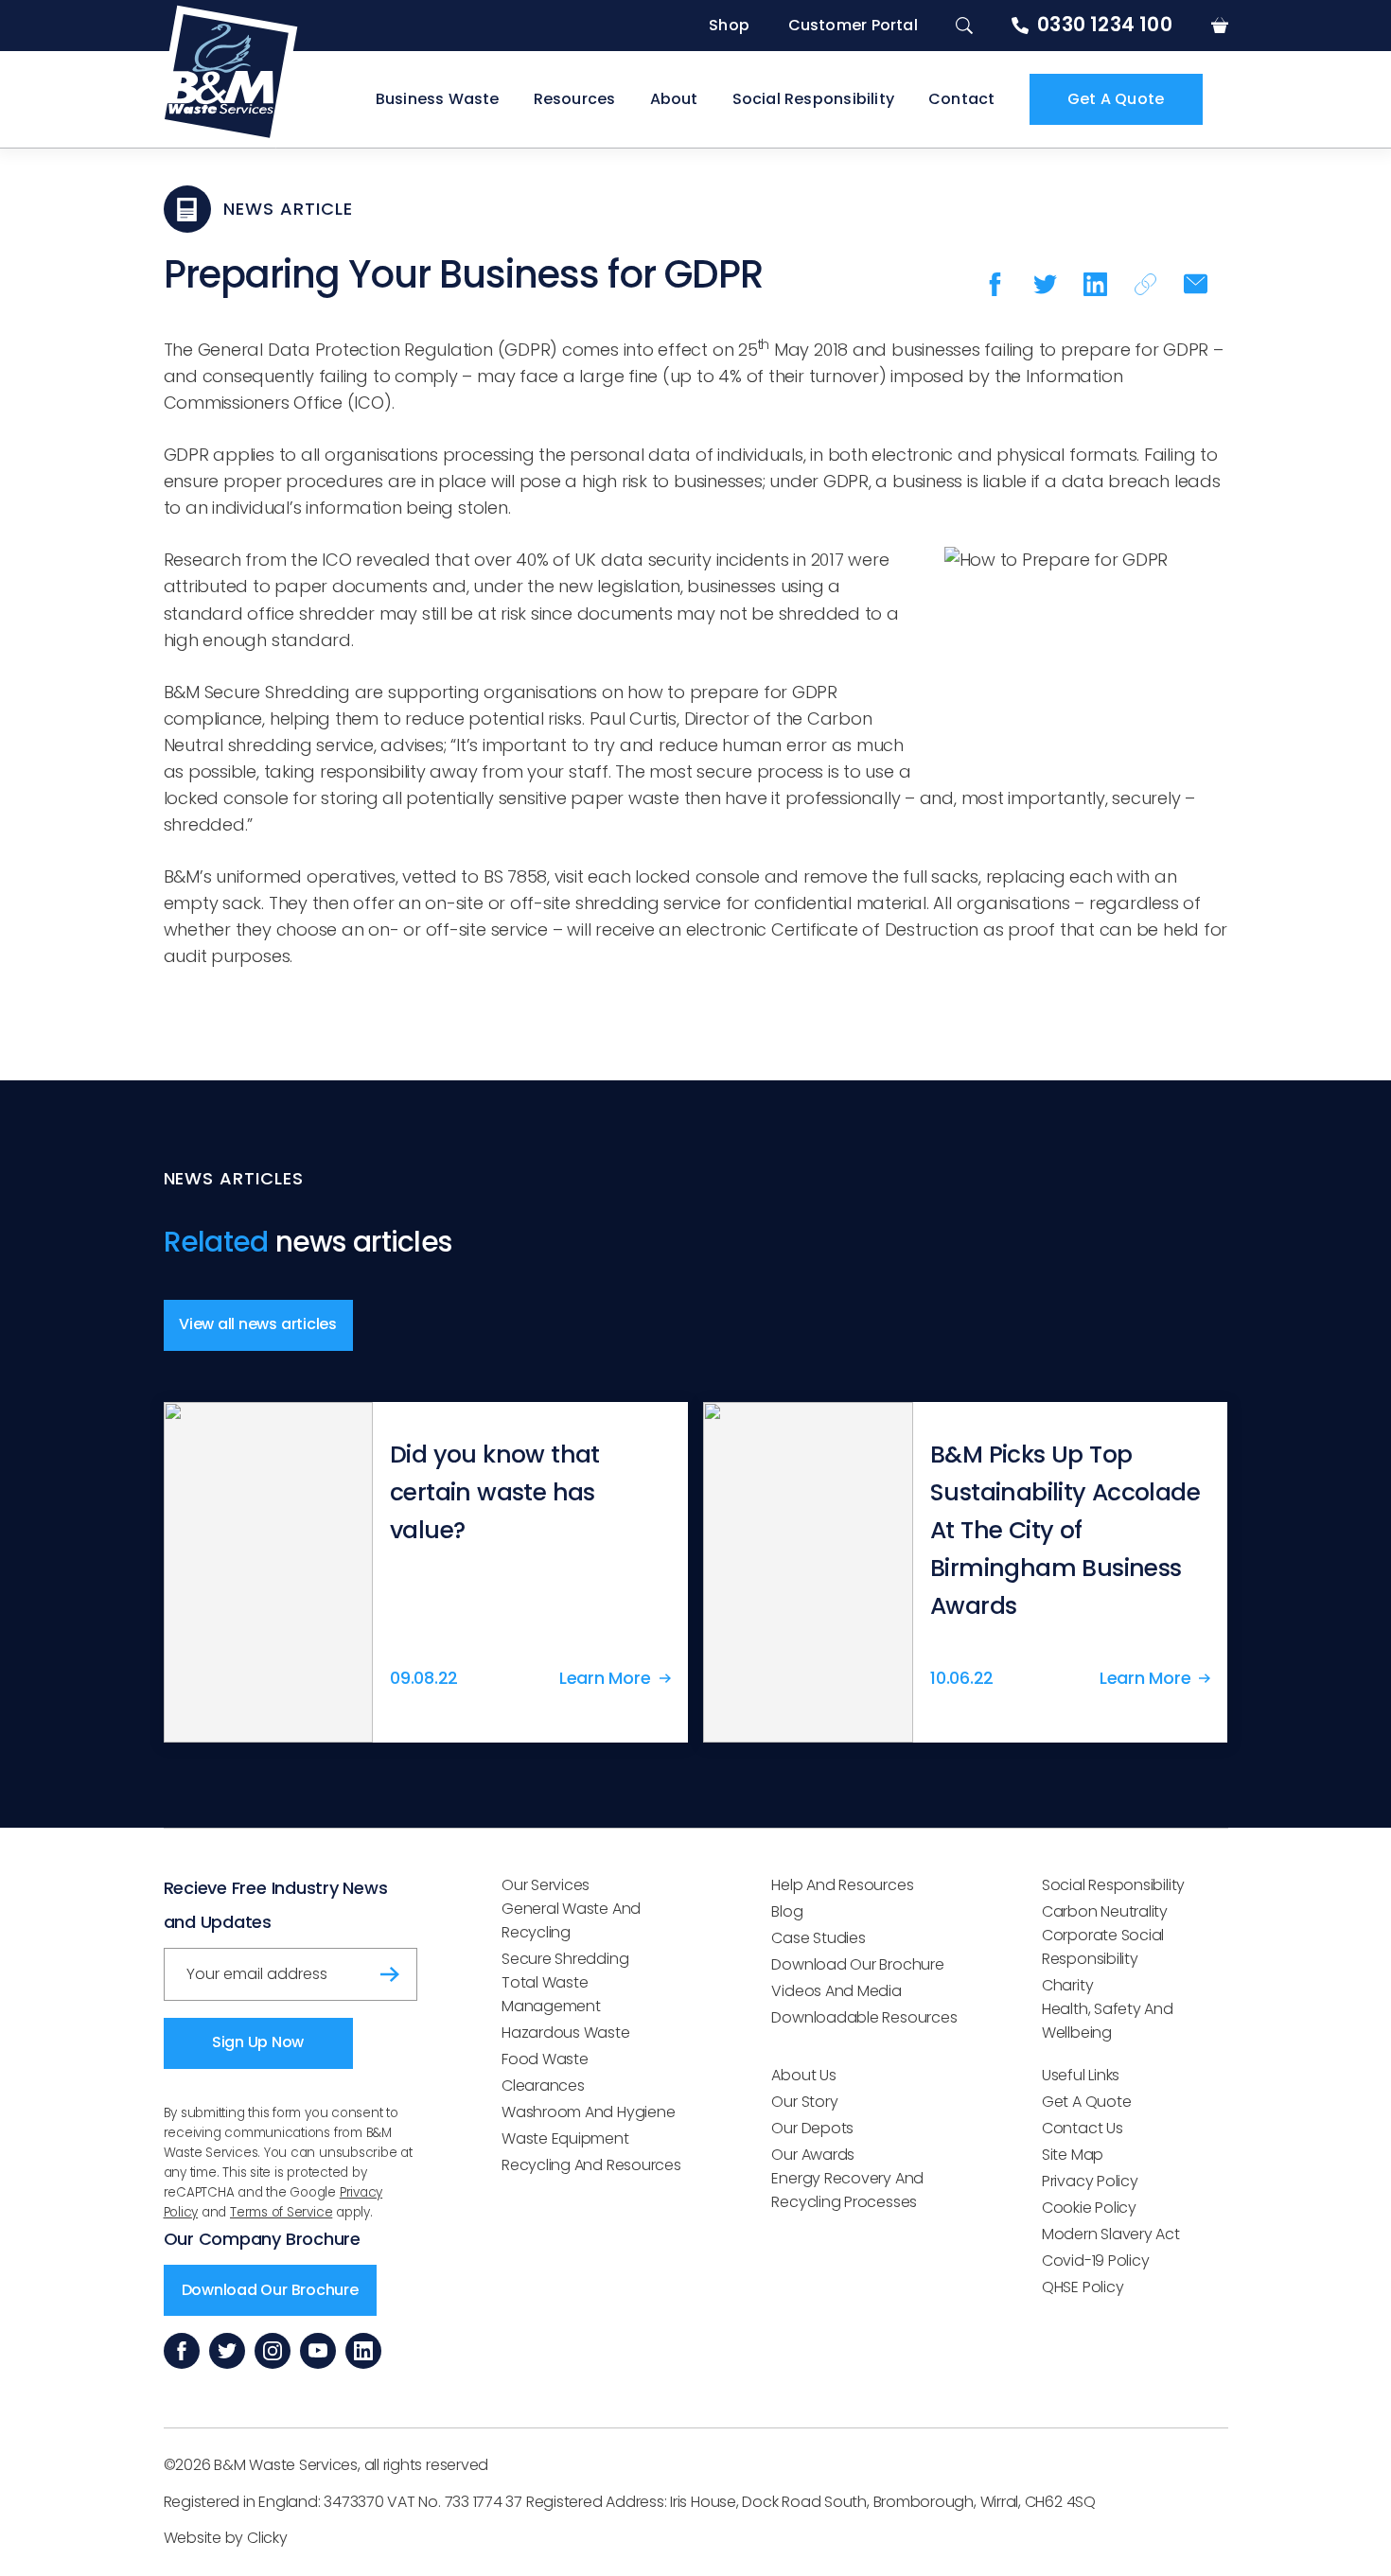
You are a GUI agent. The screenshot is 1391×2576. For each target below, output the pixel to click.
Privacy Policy (1090, 2181)
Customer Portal (853, 25)
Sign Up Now (258, 2042)
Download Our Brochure (270, 2290)
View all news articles (258, 1324)
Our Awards (813, 2155)
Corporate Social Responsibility (1103, 1947)
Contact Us (1083, 2128)
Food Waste (545, 2059)
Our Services (546, 1885)
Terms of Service (281, 2212)
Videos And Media (836, 1991)
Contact (961, 99)
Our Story (804, 2102)
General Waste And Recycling (571, 1920)
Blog (787, 1911)
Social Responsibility (813, 99)
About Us (803, 2075)
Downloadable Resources (864, 2017)
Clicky (267, 2538)
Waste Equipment (565, 2138)
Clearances (543, 2085)
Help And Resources (842, 1885)
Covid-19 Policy (1096, 2261)
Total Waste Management (551, 1994)
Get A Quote (1116, 99)
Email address (229, 1967)
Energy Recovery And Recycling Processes (847, 2190)
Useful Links (1081, 2075)
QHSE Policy (1083, 2287)
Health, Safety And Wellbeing (1108, 2021)
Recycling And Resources (591, 2165)
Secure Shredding (565, 1959)
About (674, 99)
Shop (729, 25)
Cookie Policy (1089, 2208)
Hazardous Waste (566, 2033)
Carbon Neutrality (1105, 1911)
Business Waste (438, 99)
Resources (575, 99)
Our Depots (812, 2128)
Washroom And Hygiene (588, 2112)
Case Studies (818, 1938)
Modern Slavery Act (1111, 2234)
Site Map (1073, 2155)
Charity (1067, 1985)
